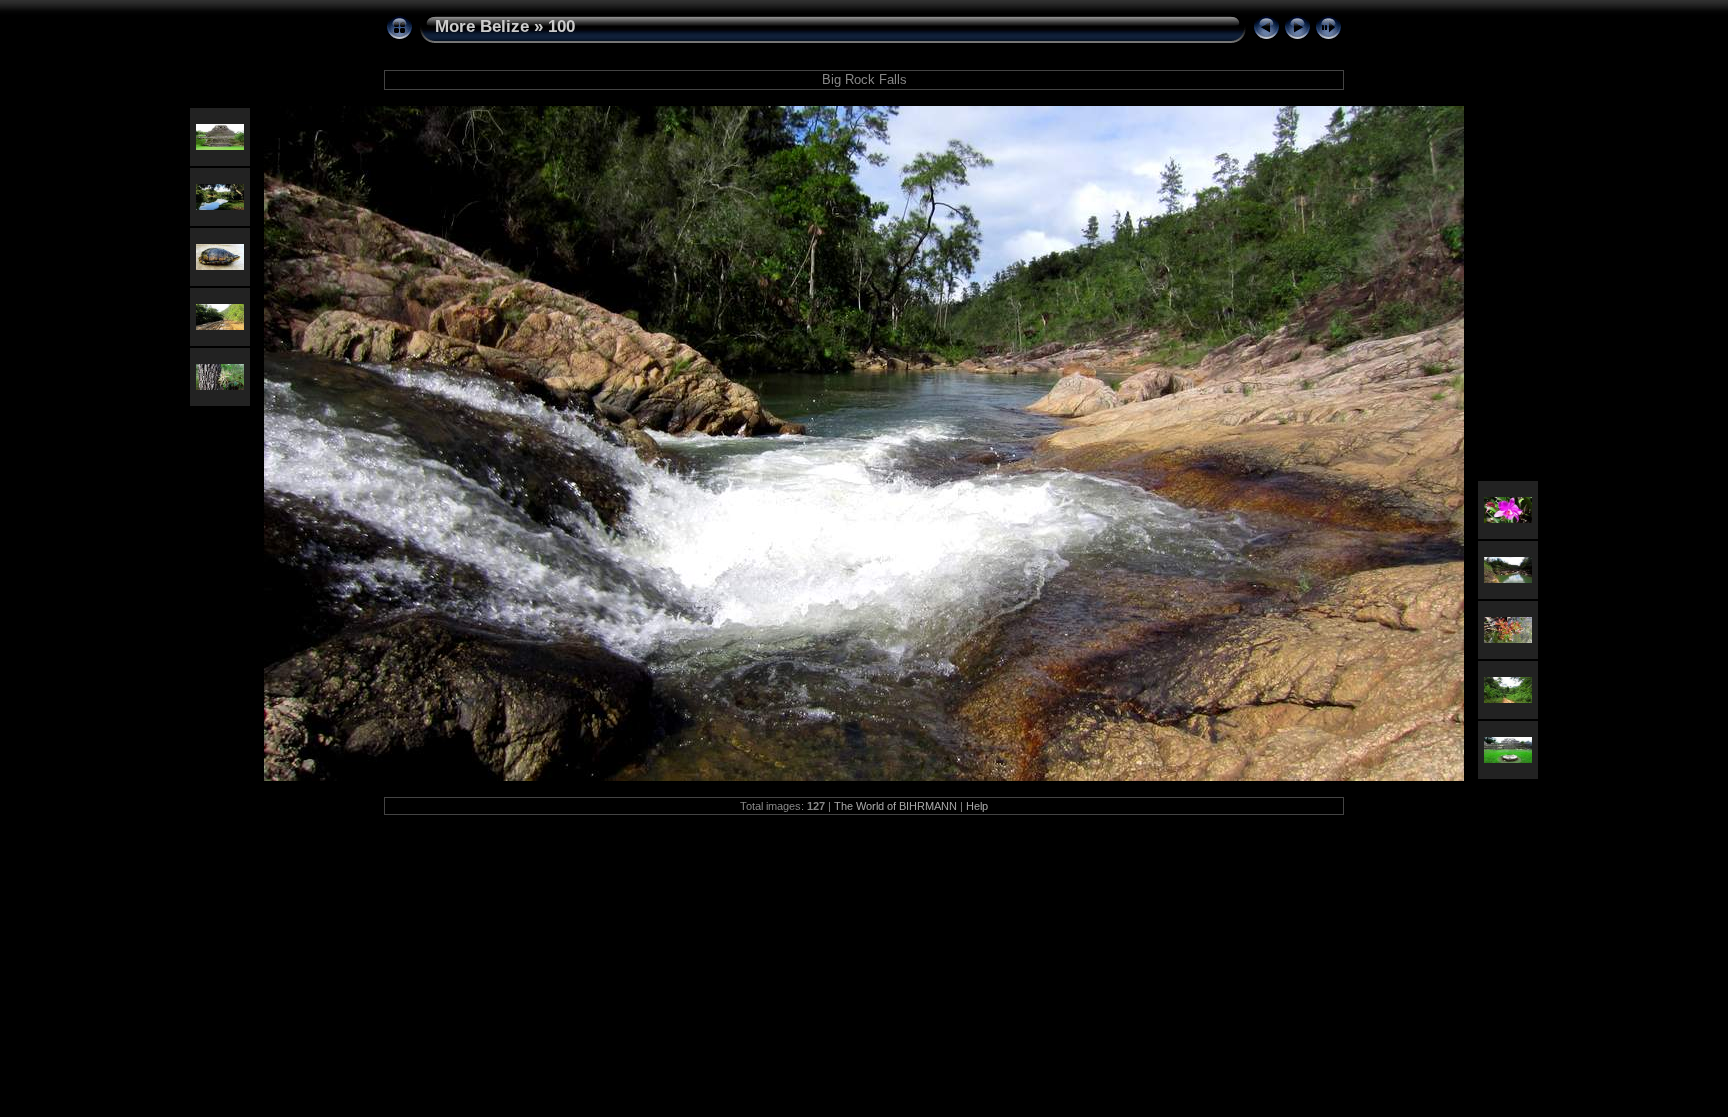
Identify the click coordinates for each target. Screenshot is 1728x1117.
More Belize (482, 26)
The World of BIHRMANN (895, 806)
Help (977, 806)
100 (561, 26)
